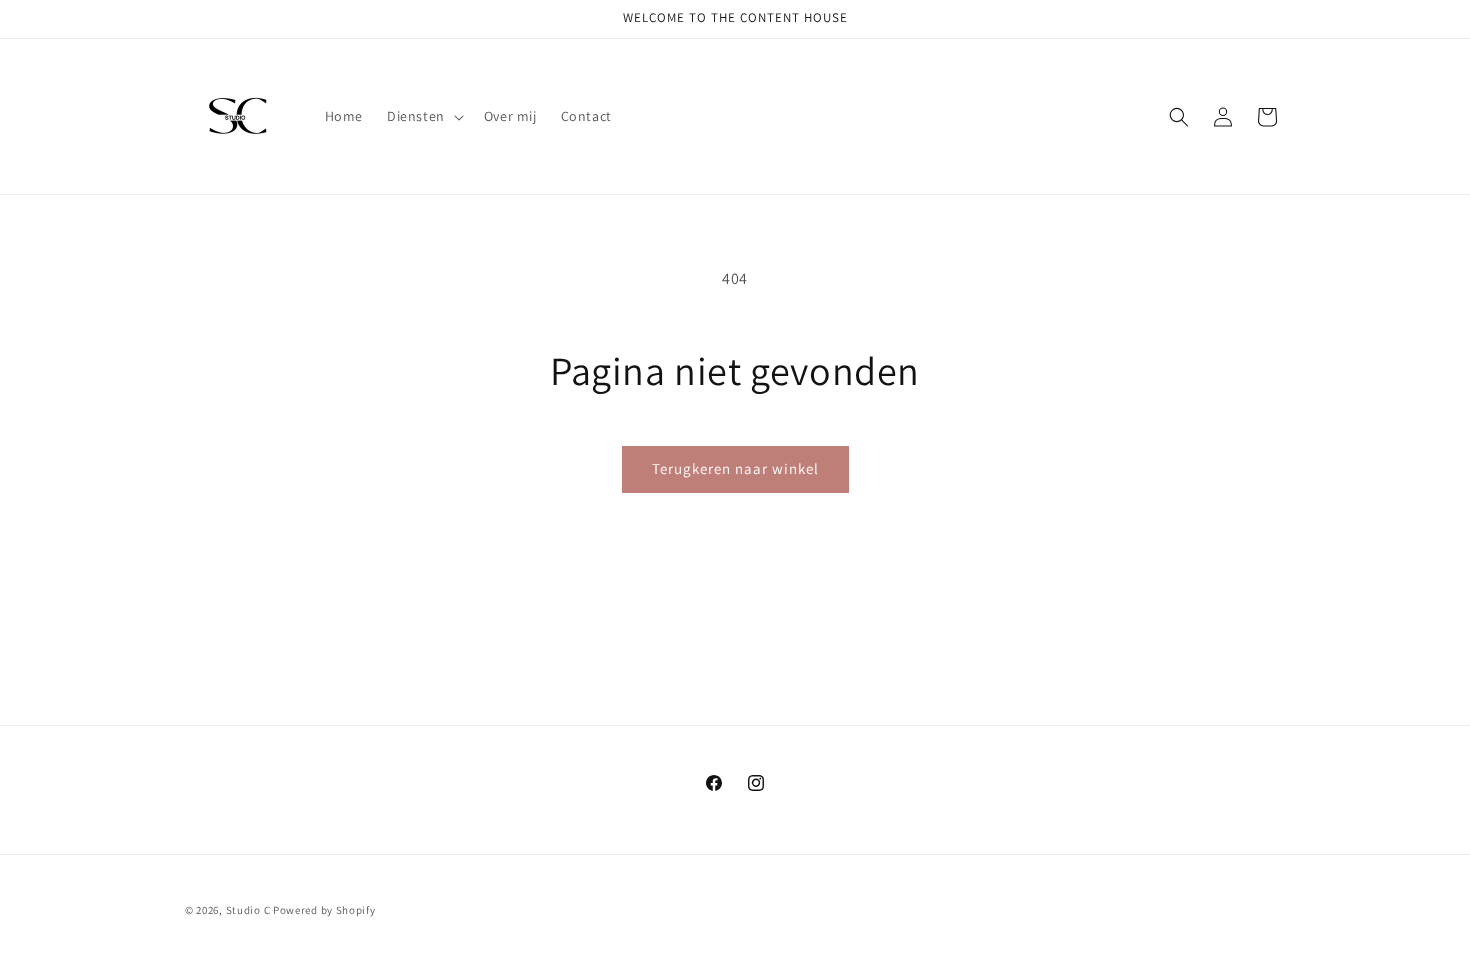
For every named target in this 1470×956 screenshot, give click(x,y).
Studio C (249, 910)
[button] (423, 116)
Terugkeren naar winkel (735, 468)
